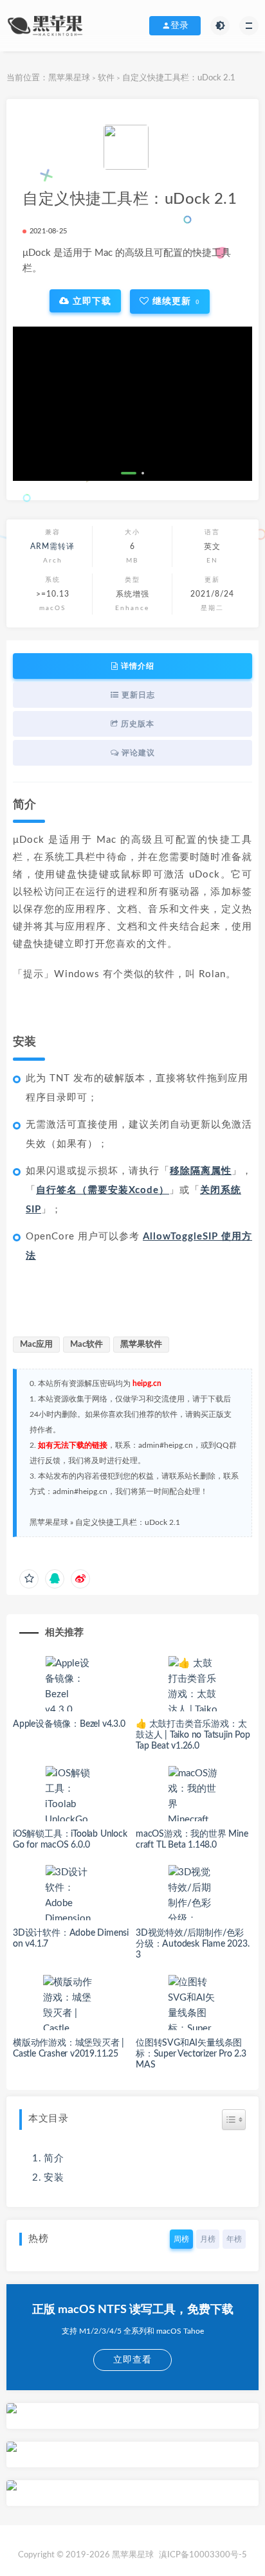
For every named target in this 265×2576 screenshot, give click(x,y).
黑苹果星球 (69, 78)
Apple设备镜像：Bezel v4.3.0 (69, 1724)
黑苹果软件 (141, 1345)
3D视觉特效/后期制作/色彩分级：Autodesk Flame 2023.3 (192, 1944)
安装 (54, 2178)
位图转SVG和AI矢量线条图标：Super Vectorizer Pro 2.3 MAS (191, 2054)
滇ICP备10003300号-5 (203, 2555)
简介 (54, 2158)
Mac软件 (87, 1345)
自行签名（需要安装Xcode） (103, 1190)
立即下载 (90, 301)
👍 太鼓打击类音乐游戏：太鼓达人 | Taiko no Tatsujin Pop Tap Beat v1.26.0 (193, 1735)
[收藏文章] (29, 1579)
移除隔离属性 (201, 1171)
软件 (106, 78)
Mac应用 (36, 1345)
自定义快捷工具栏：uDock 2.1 (128, 1522)
